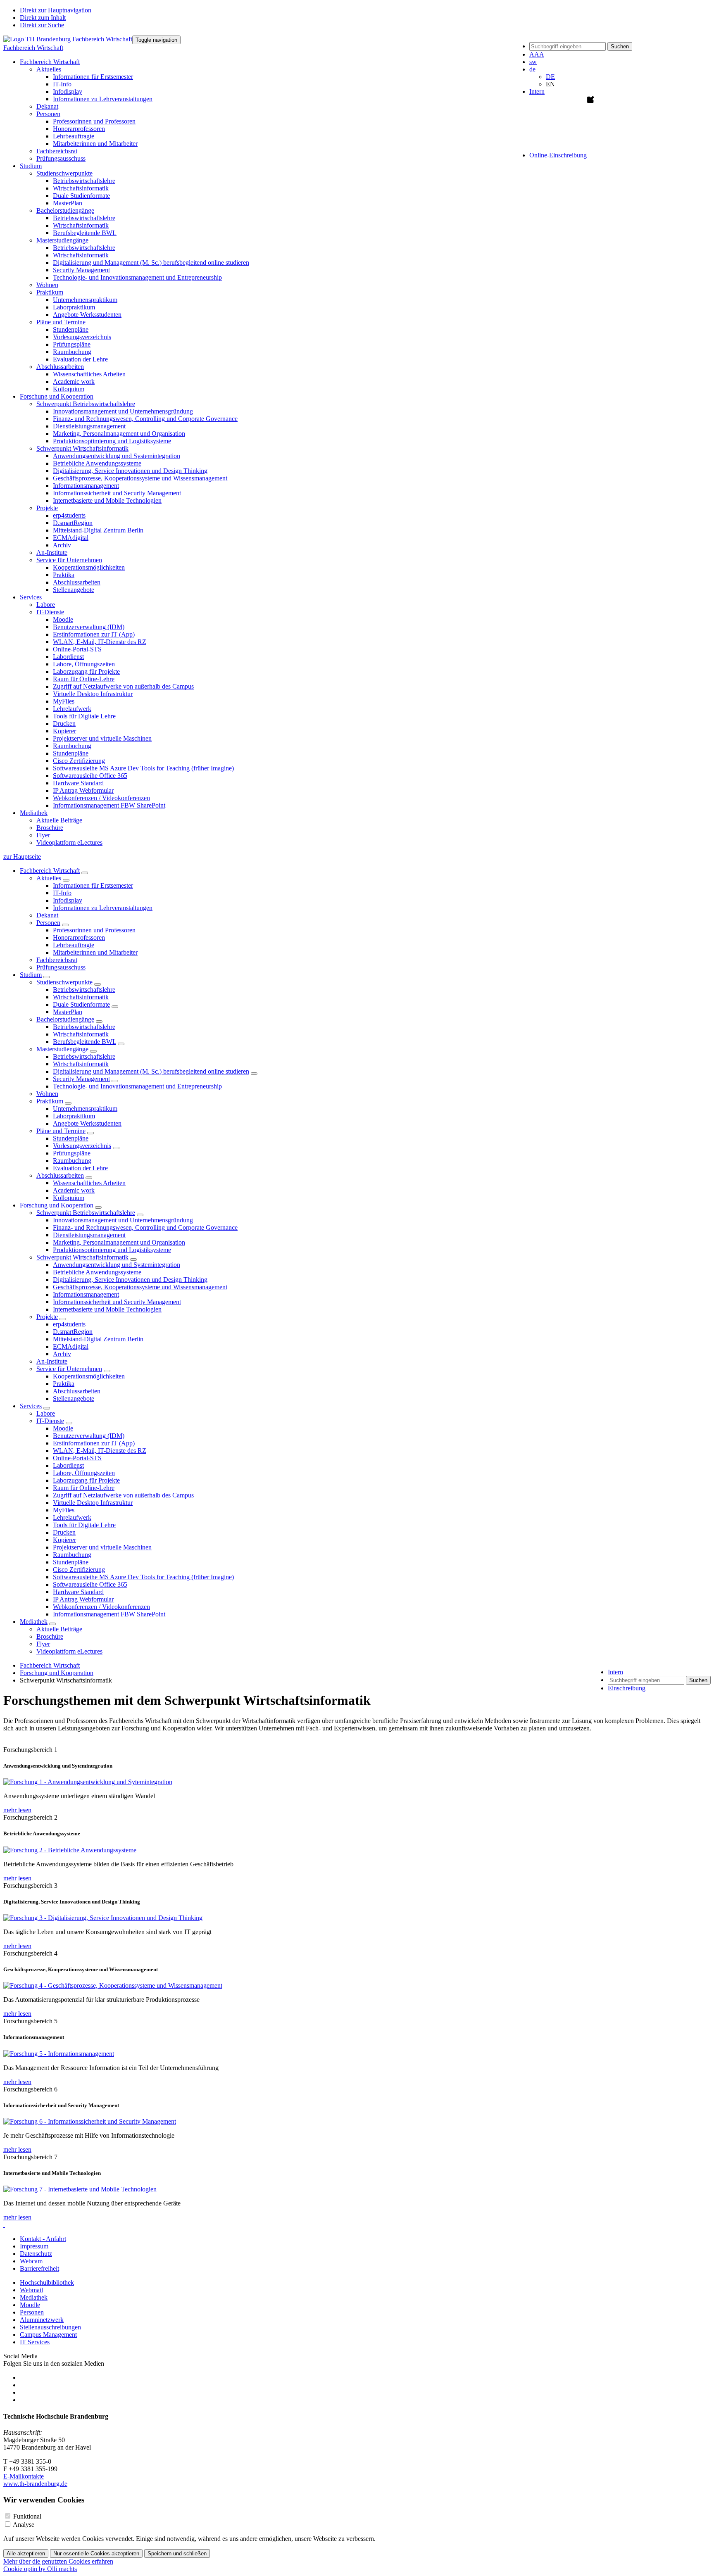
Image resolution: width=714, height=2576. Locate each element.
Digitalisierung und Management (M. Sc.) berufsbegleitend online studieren (151, 263)
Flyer (43, 835)
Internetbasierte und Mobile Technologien (107, 500)
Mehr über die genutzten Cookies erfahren (58, 2561)
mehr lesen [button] (17, 1810)
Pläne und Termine (61, 1131)
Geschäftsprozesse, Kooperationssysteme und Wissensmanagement (140, 478)
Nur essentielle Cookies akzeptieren (96, 2553)
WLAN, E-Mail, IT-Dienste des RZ (100, 642)
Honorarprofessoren (79, 129)
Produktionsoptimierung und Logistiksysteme (112, 441)
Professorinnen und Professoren (94, 121)
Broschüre (50, 828)
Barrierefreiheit (39, 2268)
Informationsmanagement (86, 486)
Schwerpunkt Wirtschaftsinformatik (82, 1257)
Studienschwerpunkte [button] (64, 173)
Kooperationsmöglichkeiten (89, 567)
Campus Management (48, 2335)
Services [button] (31, 597)
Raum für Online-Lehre (84, 679)
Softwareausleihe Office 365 (90, 776)
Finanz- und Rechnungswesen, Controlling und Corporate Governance (145, 419)
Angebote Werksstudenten (87, 315)
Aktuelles (49, 878)
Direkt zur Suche (42, 25)
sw (533, 62)
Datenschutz (36, 2254)
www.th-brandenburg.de (35, 2484)
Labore (46, 605)
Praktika (64, 575)
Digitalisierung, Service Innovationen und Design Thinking (130, 471)
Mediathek (34, 1622)
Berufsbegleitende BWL (85, 233)
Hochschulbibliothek (47, 2283)
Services (31, 1406)
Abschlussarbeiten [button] (60, 367)
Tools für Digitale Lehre (84, 716)
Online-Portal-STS (77, 649)
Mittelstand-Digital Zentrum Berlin (98, 530)
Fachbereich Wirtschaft (33, 48)
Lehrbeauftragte (74, 136)
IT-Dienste (50, 1421)
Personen (48, 923)
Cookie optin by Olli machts (40, 2569)
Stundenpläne (71, 329)
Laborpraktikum (74, 307)
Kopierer (64, 731)
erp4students (69, 515)
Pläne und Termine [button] (61, 322)
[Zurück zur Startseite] (68, 39)
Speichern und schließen (177, 2553)
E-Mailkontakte (24, 2476)
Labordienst (68, 657)
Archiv (62, 545)
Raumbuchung (72, 352)
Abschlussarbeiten (77, 582)
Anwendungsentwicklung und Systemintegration (117, 456)
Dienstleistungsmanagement (89, 426)
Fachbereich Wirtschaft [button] (50, 62)
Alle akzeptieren (26, 2553)
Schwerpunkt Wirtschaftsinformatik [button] (82, 448)
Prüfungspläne (72, 344)
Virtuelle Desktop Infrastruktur (93, 694)
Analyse (24, 2525)
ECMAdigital (71, 538)
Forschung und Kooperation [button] (57, 396)
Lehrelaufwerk (72, 709)
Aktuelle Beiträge (59, 820)
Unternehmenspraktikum (85, 300)
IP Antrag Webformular (83, 790)
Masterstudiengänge (62, 1049)
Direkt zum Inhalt (43, 18)
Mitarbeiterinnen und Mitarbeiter (95, 144)
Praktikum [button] (50, 292)
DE (550, 77)
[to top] (4, 1742)
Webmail (31, 2290)
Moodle (63, 619)
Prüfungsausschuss (61, 158)
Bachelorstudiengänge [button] (65, 210)
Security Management (81, 270)
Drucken (64, 724)
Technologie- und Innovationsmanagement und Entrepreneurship (137, 277)
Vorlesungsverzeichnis (82, 337)
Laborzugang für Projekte (86, 671)
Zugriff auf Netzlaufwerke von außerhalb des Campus (123, 686)
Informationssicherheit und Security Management (117, 493)
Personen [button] (48, 114)
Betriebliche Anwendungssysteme (97, 463)
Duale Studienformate (81, 196)
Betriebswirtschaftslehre (84, 181)
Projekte (47, 1317)
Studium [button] (31, 166)
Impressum (34, 2246)
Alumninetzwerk (42, 2320)
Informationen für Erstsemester (93, 77)
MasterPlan (68, 203)
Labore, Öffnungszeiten (84, 664)
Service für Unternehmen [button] (69, 560)
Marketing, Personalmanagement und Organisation (119, 434)
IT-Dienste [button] (50, 612)
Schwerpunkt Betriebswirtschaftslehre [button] (86, 404)
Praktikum (50, 1101)
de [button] (532, 69)
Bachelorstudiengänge (65, 1019)
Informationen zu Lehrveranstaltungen (103, 99)
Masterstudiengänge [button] (62, 240)
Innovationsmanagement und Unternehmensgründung (123, 411)
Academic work (74, 381)
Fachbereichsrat (57, 151)
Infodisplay (68, 91)
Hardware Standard (78, 783)
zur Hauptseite (22, 857)
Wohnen (47, 285)
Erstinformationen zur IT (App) (94, 634)
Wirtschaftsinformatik (81, 188)
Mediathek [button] (34, 813)
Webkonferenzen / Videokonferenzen (101, 798)
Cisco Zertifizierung (79, 761)
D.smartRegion (73, 523)
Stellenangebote (74, 590)
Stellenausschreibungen (50, 2327)
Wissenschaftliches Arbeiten (89, 374)
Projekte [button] (47, 508)
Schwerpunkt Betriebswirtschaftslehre (86, 1213)
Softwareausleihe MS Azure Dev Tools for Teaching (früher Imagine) (143, 768)
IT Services (35, 2342)
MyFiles (64, 701)
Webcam (31, 2261)
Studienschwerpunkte (64, 982)
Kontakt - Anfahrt (43, 2239)
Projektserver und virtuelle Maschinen (102, 738)
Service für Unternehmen (69, 1369)
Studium (31, 975)
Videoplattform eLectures (69, 842)
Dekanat (47, 106)
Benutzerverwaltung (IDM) (89, 627)
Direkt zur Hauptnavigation (56, 10)
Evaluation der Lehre (80, 359)
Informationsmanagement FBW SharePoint (109, 805)
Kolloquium (69, 389)
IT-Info (62, 84)
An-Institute (52, 553)
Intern (537, 91)
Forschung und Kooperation (57, 1205)
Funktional (27, 2516)
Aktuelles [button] (49, 69)
